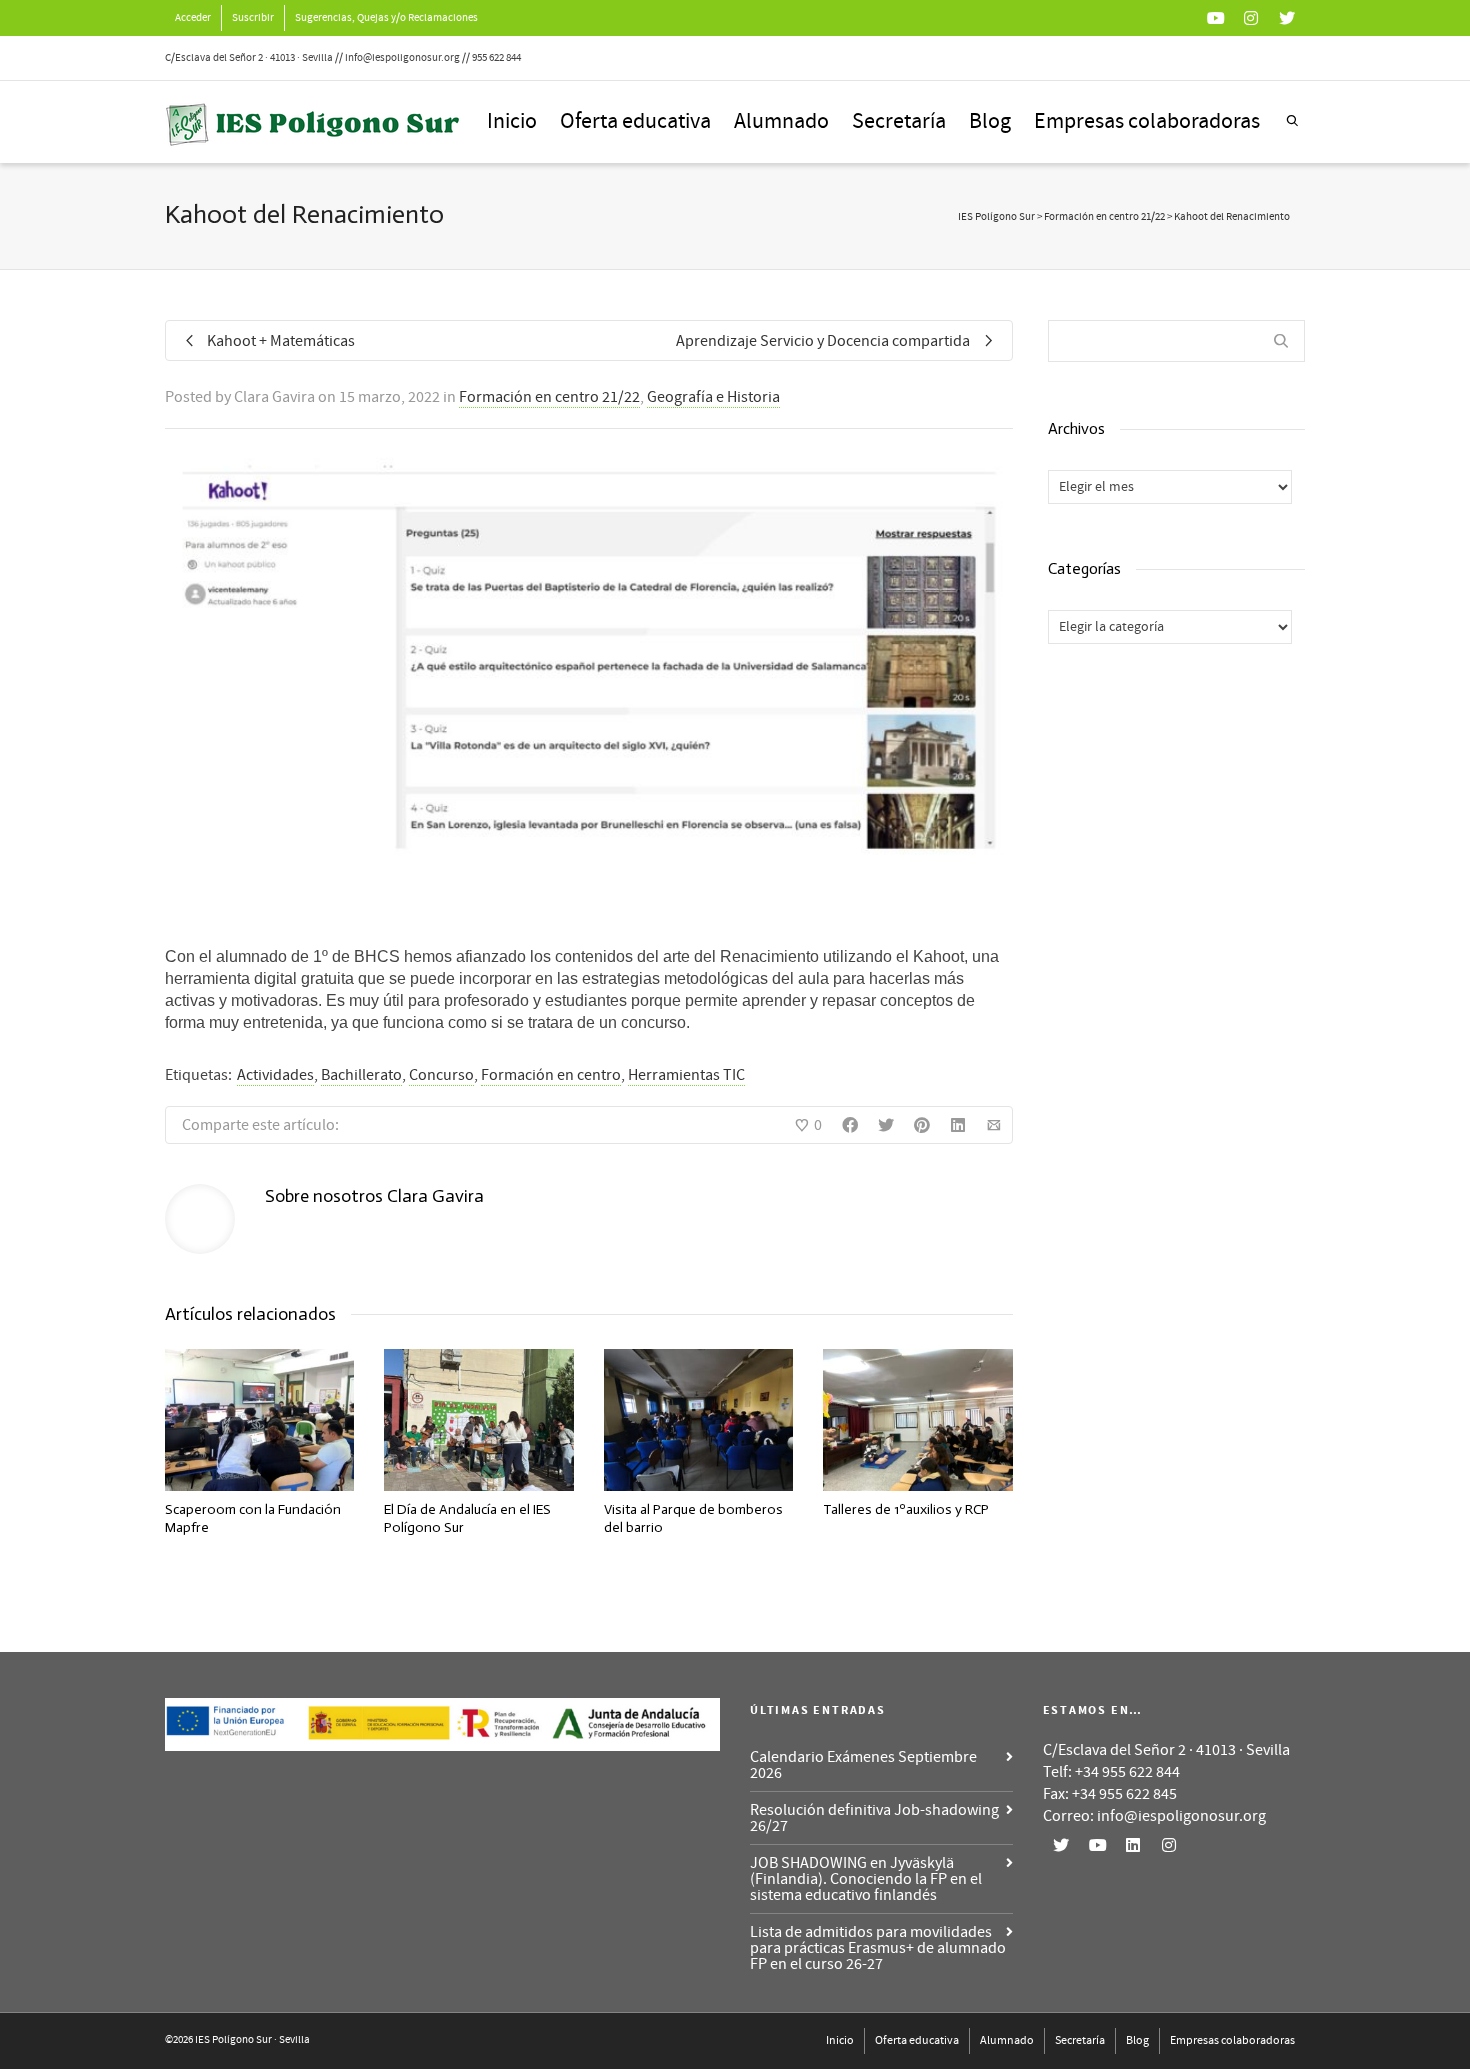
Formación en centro (551, 1075)
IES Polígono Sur (996, 217)
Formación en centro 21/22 (549, 397)
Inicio (512, 121)
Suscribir (253, 18)
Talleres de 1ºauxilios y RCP (906, 1509)
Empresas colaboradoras (1147, 121)
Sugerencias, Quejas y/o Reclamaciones (386, 18)
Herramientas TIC (686, 1075)
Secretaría (899, 121)
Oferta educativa (635, 121)
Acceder (193, 18)
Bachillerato (361, 1075)
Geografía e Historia (713, 397)
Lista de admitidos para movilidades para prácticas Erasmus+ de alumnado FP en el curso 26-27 (878, 1948)
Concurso (441, 1075)
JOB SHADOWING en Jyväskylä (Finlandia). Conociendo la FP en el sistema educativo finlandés (866, 1879)
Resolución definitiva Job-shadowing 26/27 (874, 1818)
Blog (990, 121)
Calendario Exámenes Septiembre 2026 (863, 1765)
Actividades (275, 1075)
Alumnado (781, 121)
